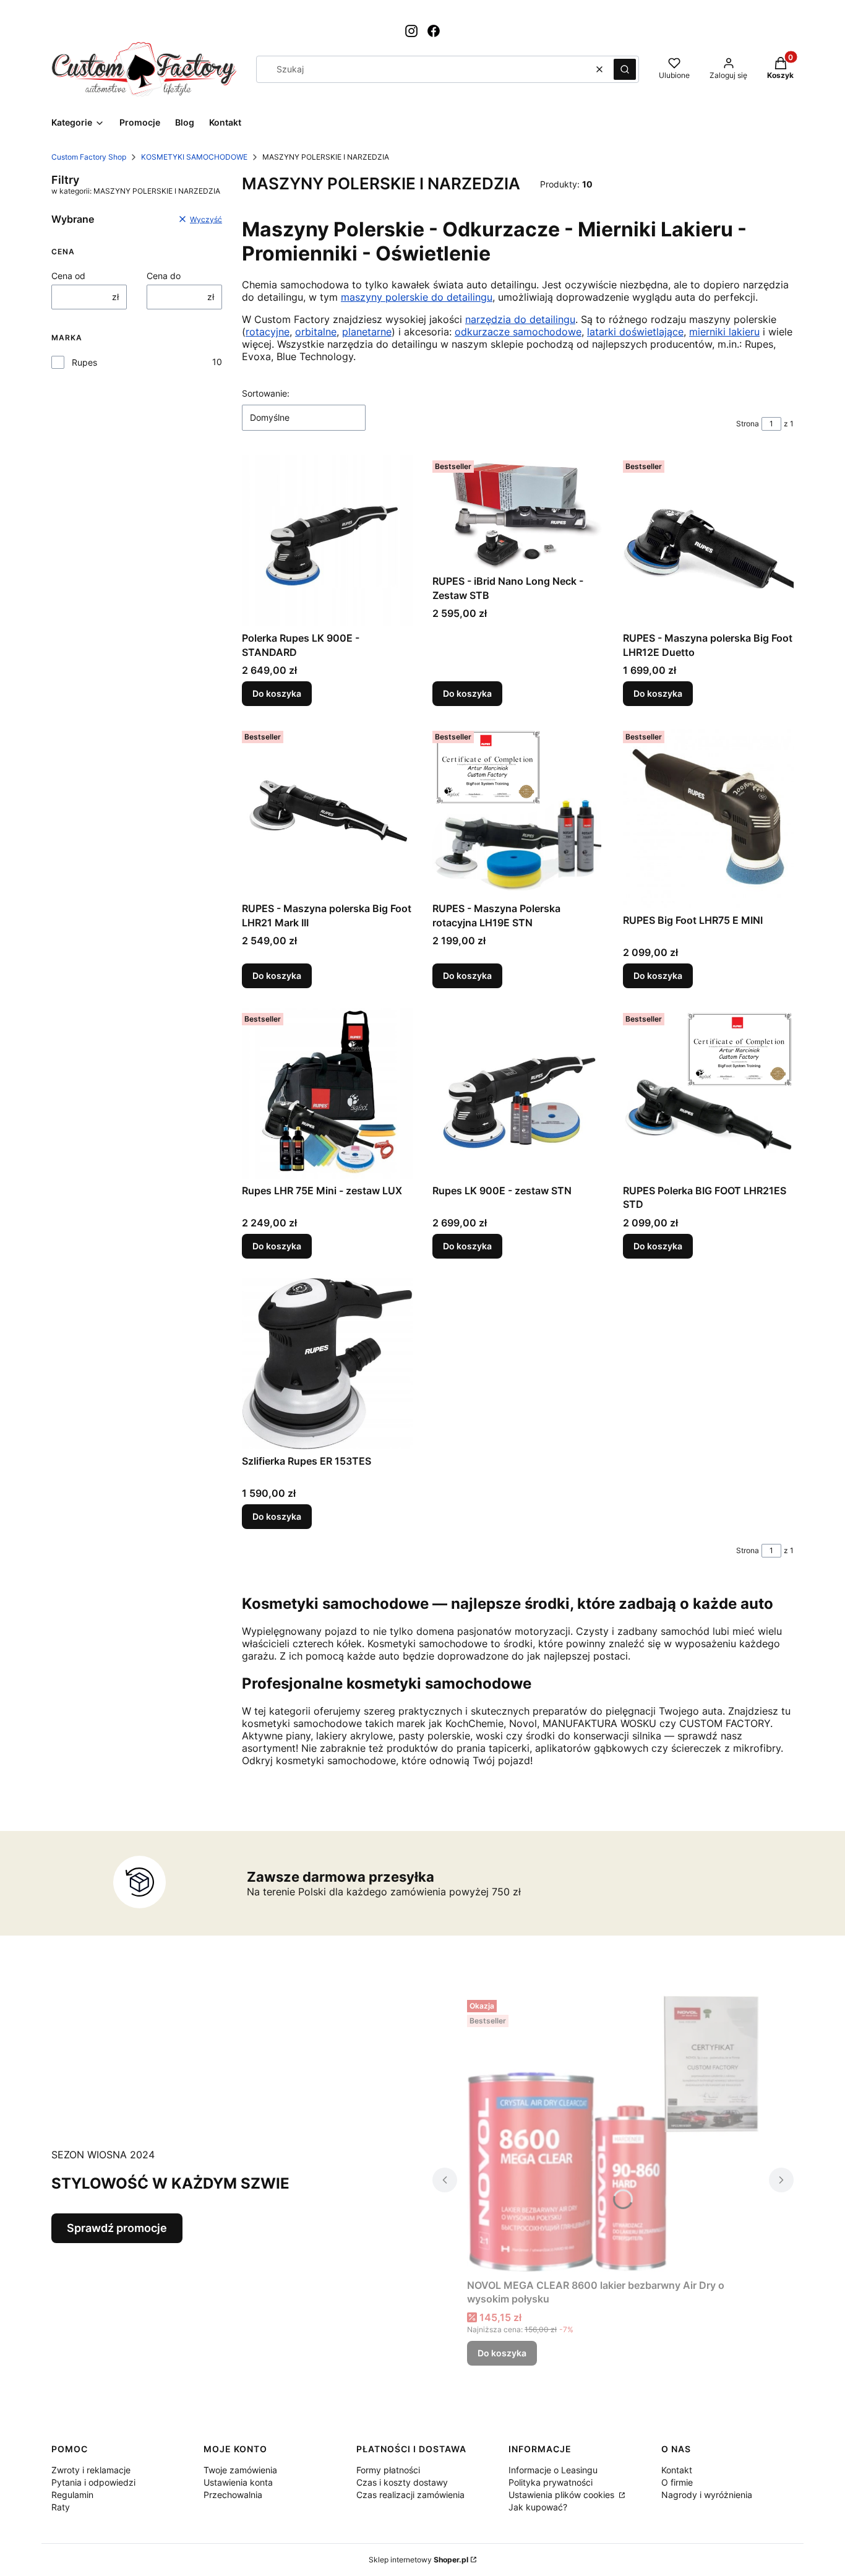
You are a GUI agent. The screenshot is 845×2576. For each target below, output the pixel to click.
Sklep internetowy (418, 2560)
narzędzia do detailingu (520, 319)
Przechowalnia (233, 2495)
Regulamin (72, 2495)
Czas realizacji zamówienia (410, 2495)
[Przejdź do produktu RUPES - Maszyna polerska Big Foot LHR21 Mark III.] (327, 811)
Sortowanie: (266, 393)
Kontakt (677, 2470)
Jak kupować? (538, 2507)
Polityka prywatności (551, 2482)
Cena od (68, 276)
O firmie (677, 2482)
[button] (625, 69)
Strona (748, 424)
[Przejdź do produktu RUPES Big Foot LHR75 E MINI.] (708, 817)
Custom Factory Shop (89, 157)
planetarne (367, 332)
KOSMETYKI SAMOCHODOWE (194, 157)
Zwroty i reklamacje (91, 2470)
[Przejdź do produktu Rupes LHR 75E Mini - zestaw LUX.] (327, 1093)
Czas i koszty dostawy (402, 2482)
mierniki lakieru (724, 332)
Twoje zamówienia (240, 2470)
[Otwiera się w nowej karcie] (411, 31)
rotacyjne (268, 332)
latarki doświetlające (635, 332)
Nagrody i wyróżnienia (707, 2495)
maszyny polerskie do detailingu (417, 297)
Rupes (84, 362)
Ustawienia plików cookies (563, 2495)
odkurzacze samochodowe (518, 332)
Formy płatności (388, 2470)
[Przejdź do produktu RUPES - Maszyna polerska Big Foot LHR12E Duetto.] (708, 541)
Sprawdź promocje (117, 2228)
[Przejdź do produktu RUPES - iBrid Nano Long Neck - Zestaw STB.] (518, 512)
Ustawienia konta (238, 2482)
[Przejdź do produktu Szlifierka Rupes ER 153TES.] (327, 1364)
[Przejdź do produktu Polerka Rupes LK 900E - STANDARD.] (327, 541)
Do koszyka (277, 693)
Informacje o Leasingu (553, 2470)
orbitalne (316, 332)
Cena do (164, 276)
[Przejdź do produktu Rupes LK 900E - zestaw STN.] (518, 1093)
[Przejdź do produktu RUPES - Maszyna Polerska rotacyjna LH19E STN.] (518, 811)
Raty (61, 2507)
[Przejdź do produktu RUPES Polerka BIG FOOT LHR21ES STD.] (708, 1093)
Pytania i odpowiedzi (93, 2482)
